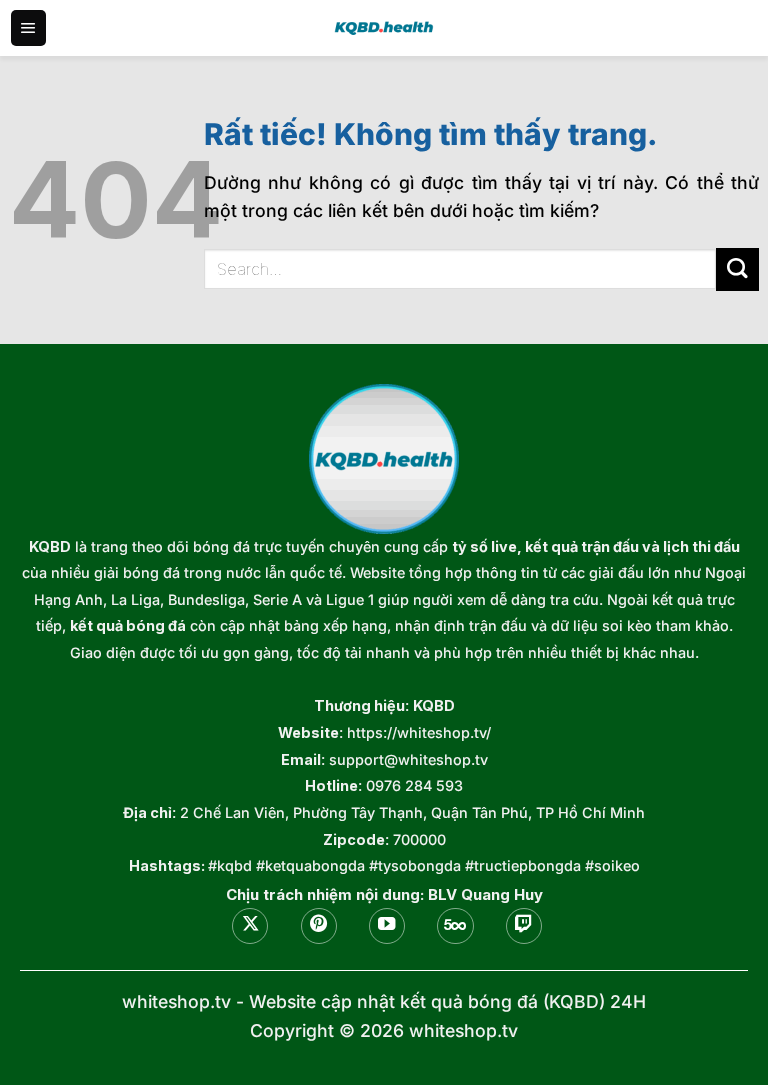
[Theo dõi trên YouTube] (387, 926)
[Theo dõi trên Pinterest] (319, 926)
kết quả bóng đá (128, 625)
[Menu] (28, 28)
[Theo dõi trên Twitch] (524, 926)
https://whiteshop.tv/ (419, 732)
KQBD (50, 546)
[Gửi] (737, 269)
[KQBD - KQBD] (384, 27)
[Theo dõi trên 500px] (455, 926)
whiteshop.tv (176, 1001)
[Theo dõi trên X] (250, 926)
